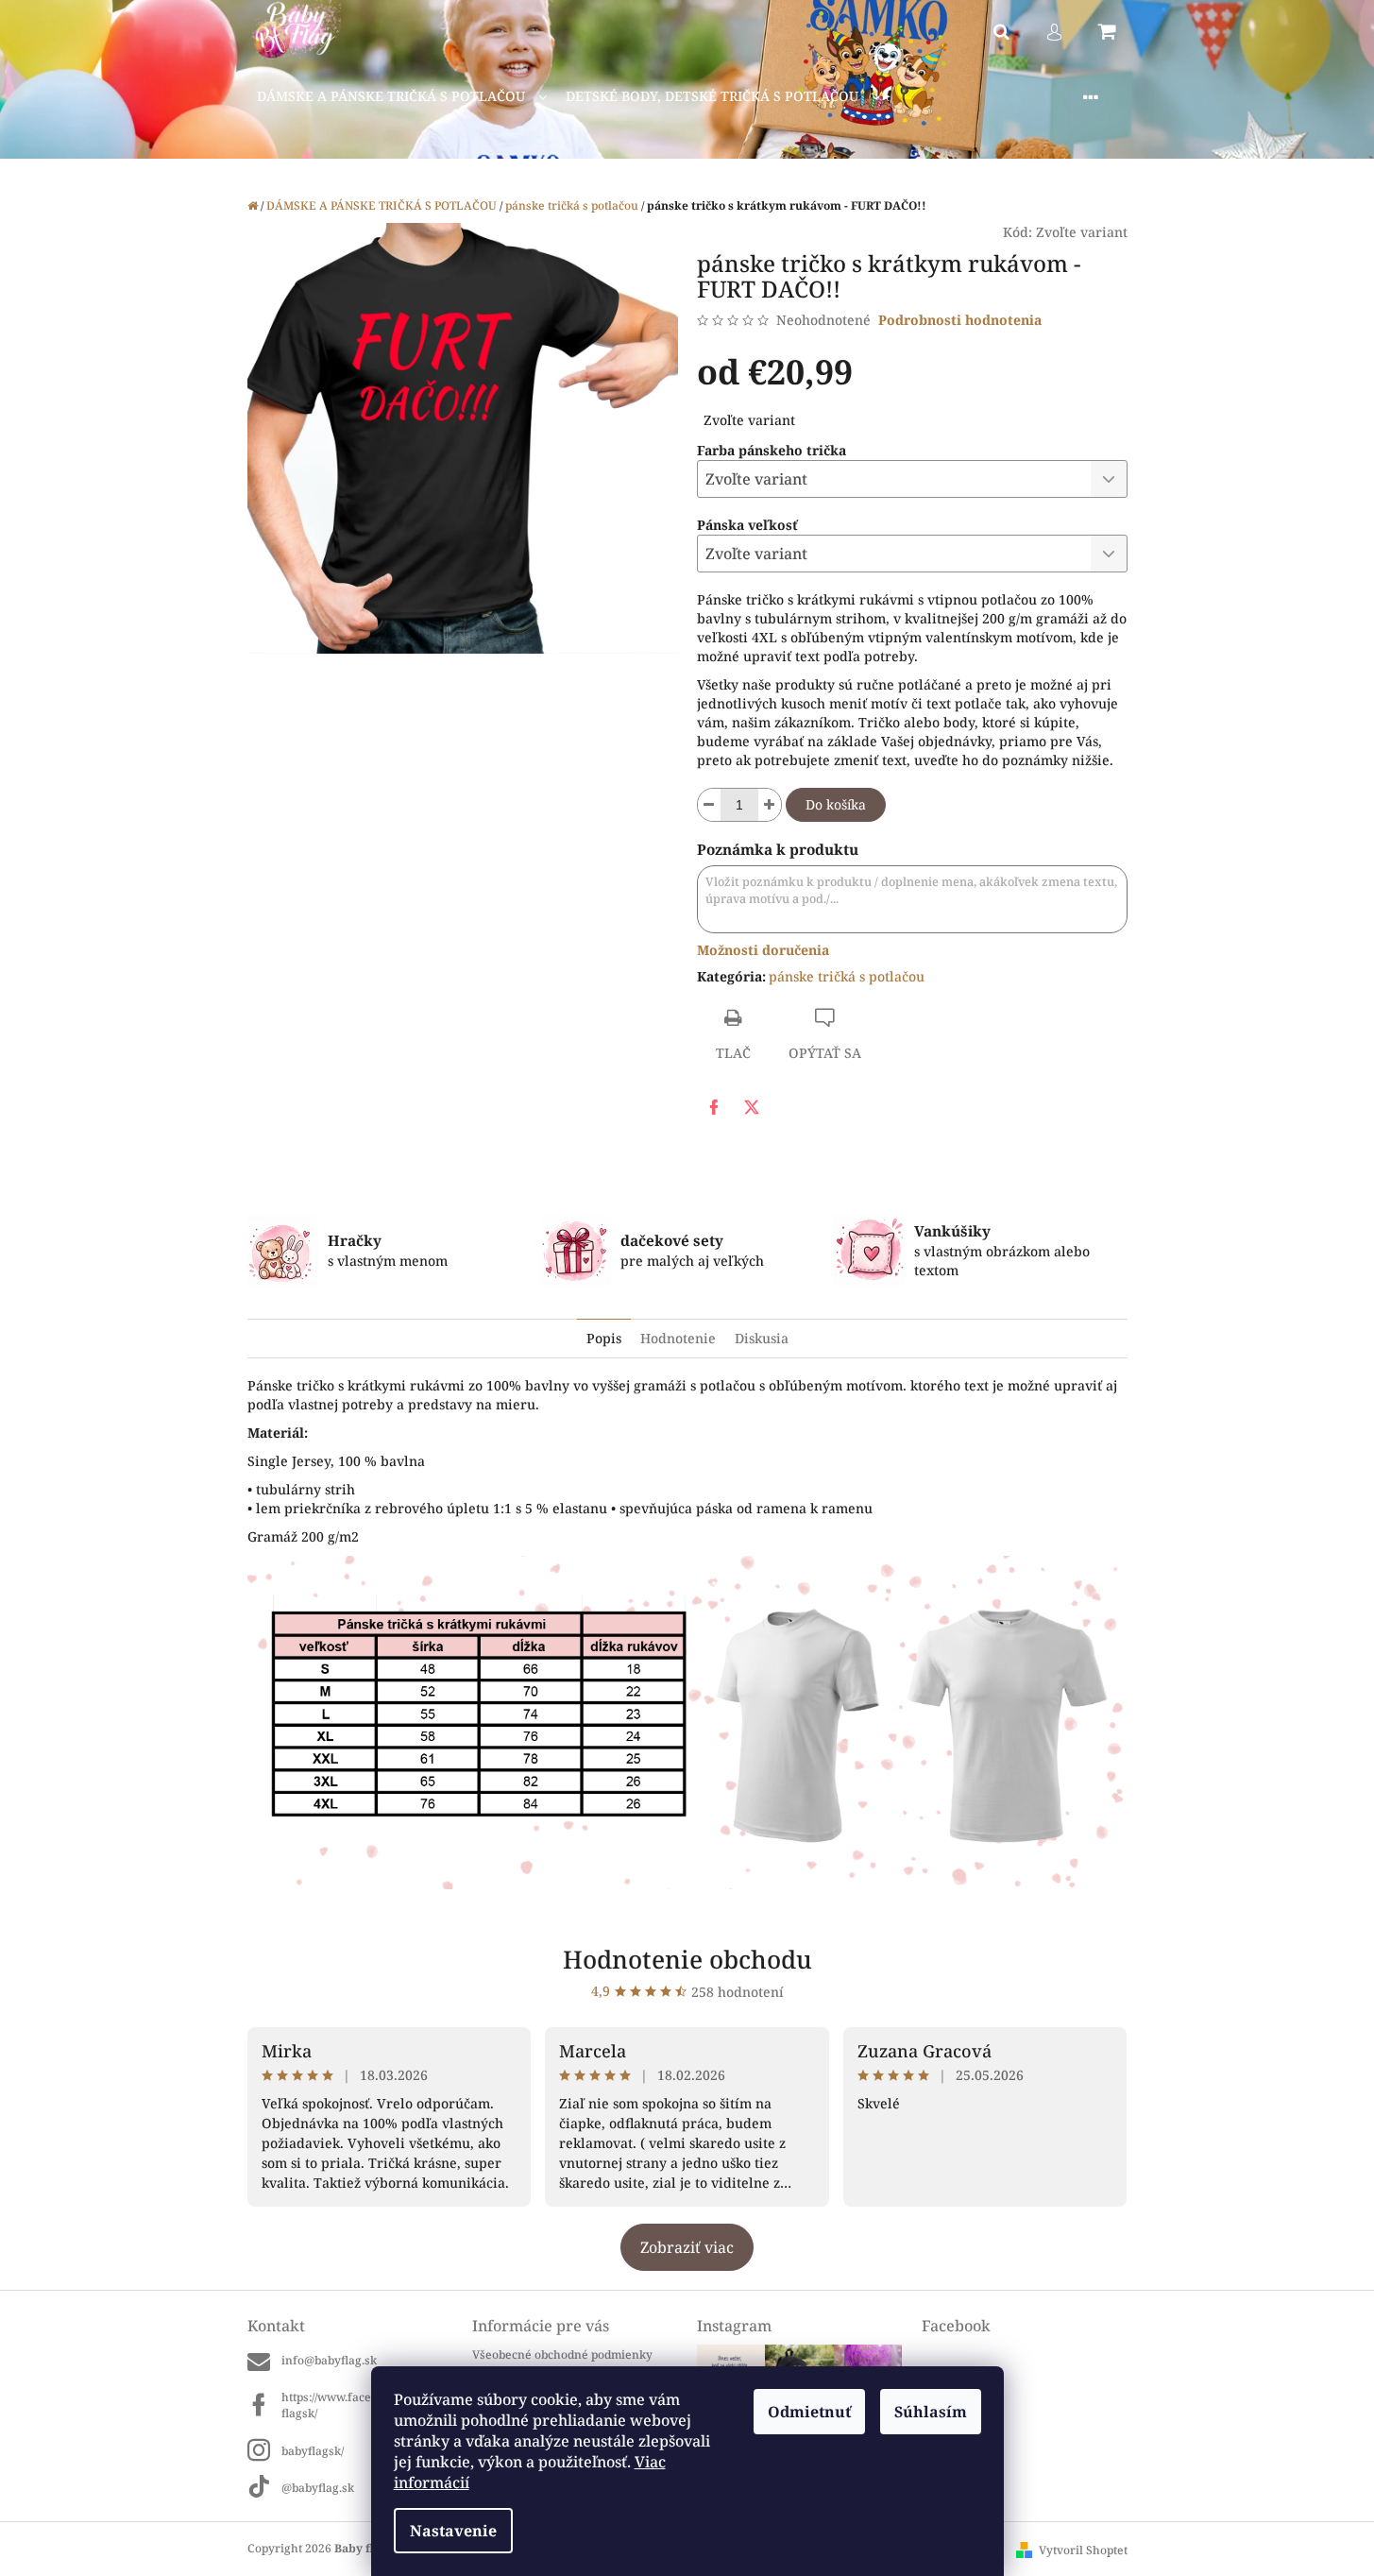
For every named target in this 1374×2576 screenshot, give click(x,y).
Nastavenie (453, 2531)
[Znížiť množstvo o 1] (709, 805)
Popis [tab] (604, 1338)
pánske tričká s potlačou (847, 976)
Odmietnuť (809, 2412)
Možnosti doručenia (763, 950)
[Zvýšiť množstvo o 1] (770, 805)
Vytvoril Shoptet (1083, 2550)
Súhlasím (931, 2412)
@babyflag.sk (318, 2488)
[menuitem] (402, 97)
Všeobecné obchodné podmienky (562, 2354)
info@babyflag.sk (329, 2360)
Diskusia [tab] (762, 1338)
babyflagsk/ (313, 2451)
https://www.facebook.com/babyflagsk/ (367, 2405)
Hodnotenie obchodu (687, 1959)
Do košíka (836, 804)
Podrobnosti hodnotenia (960, 320)
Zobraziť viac (687, 2247)
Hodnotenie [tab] (678, 1338)
